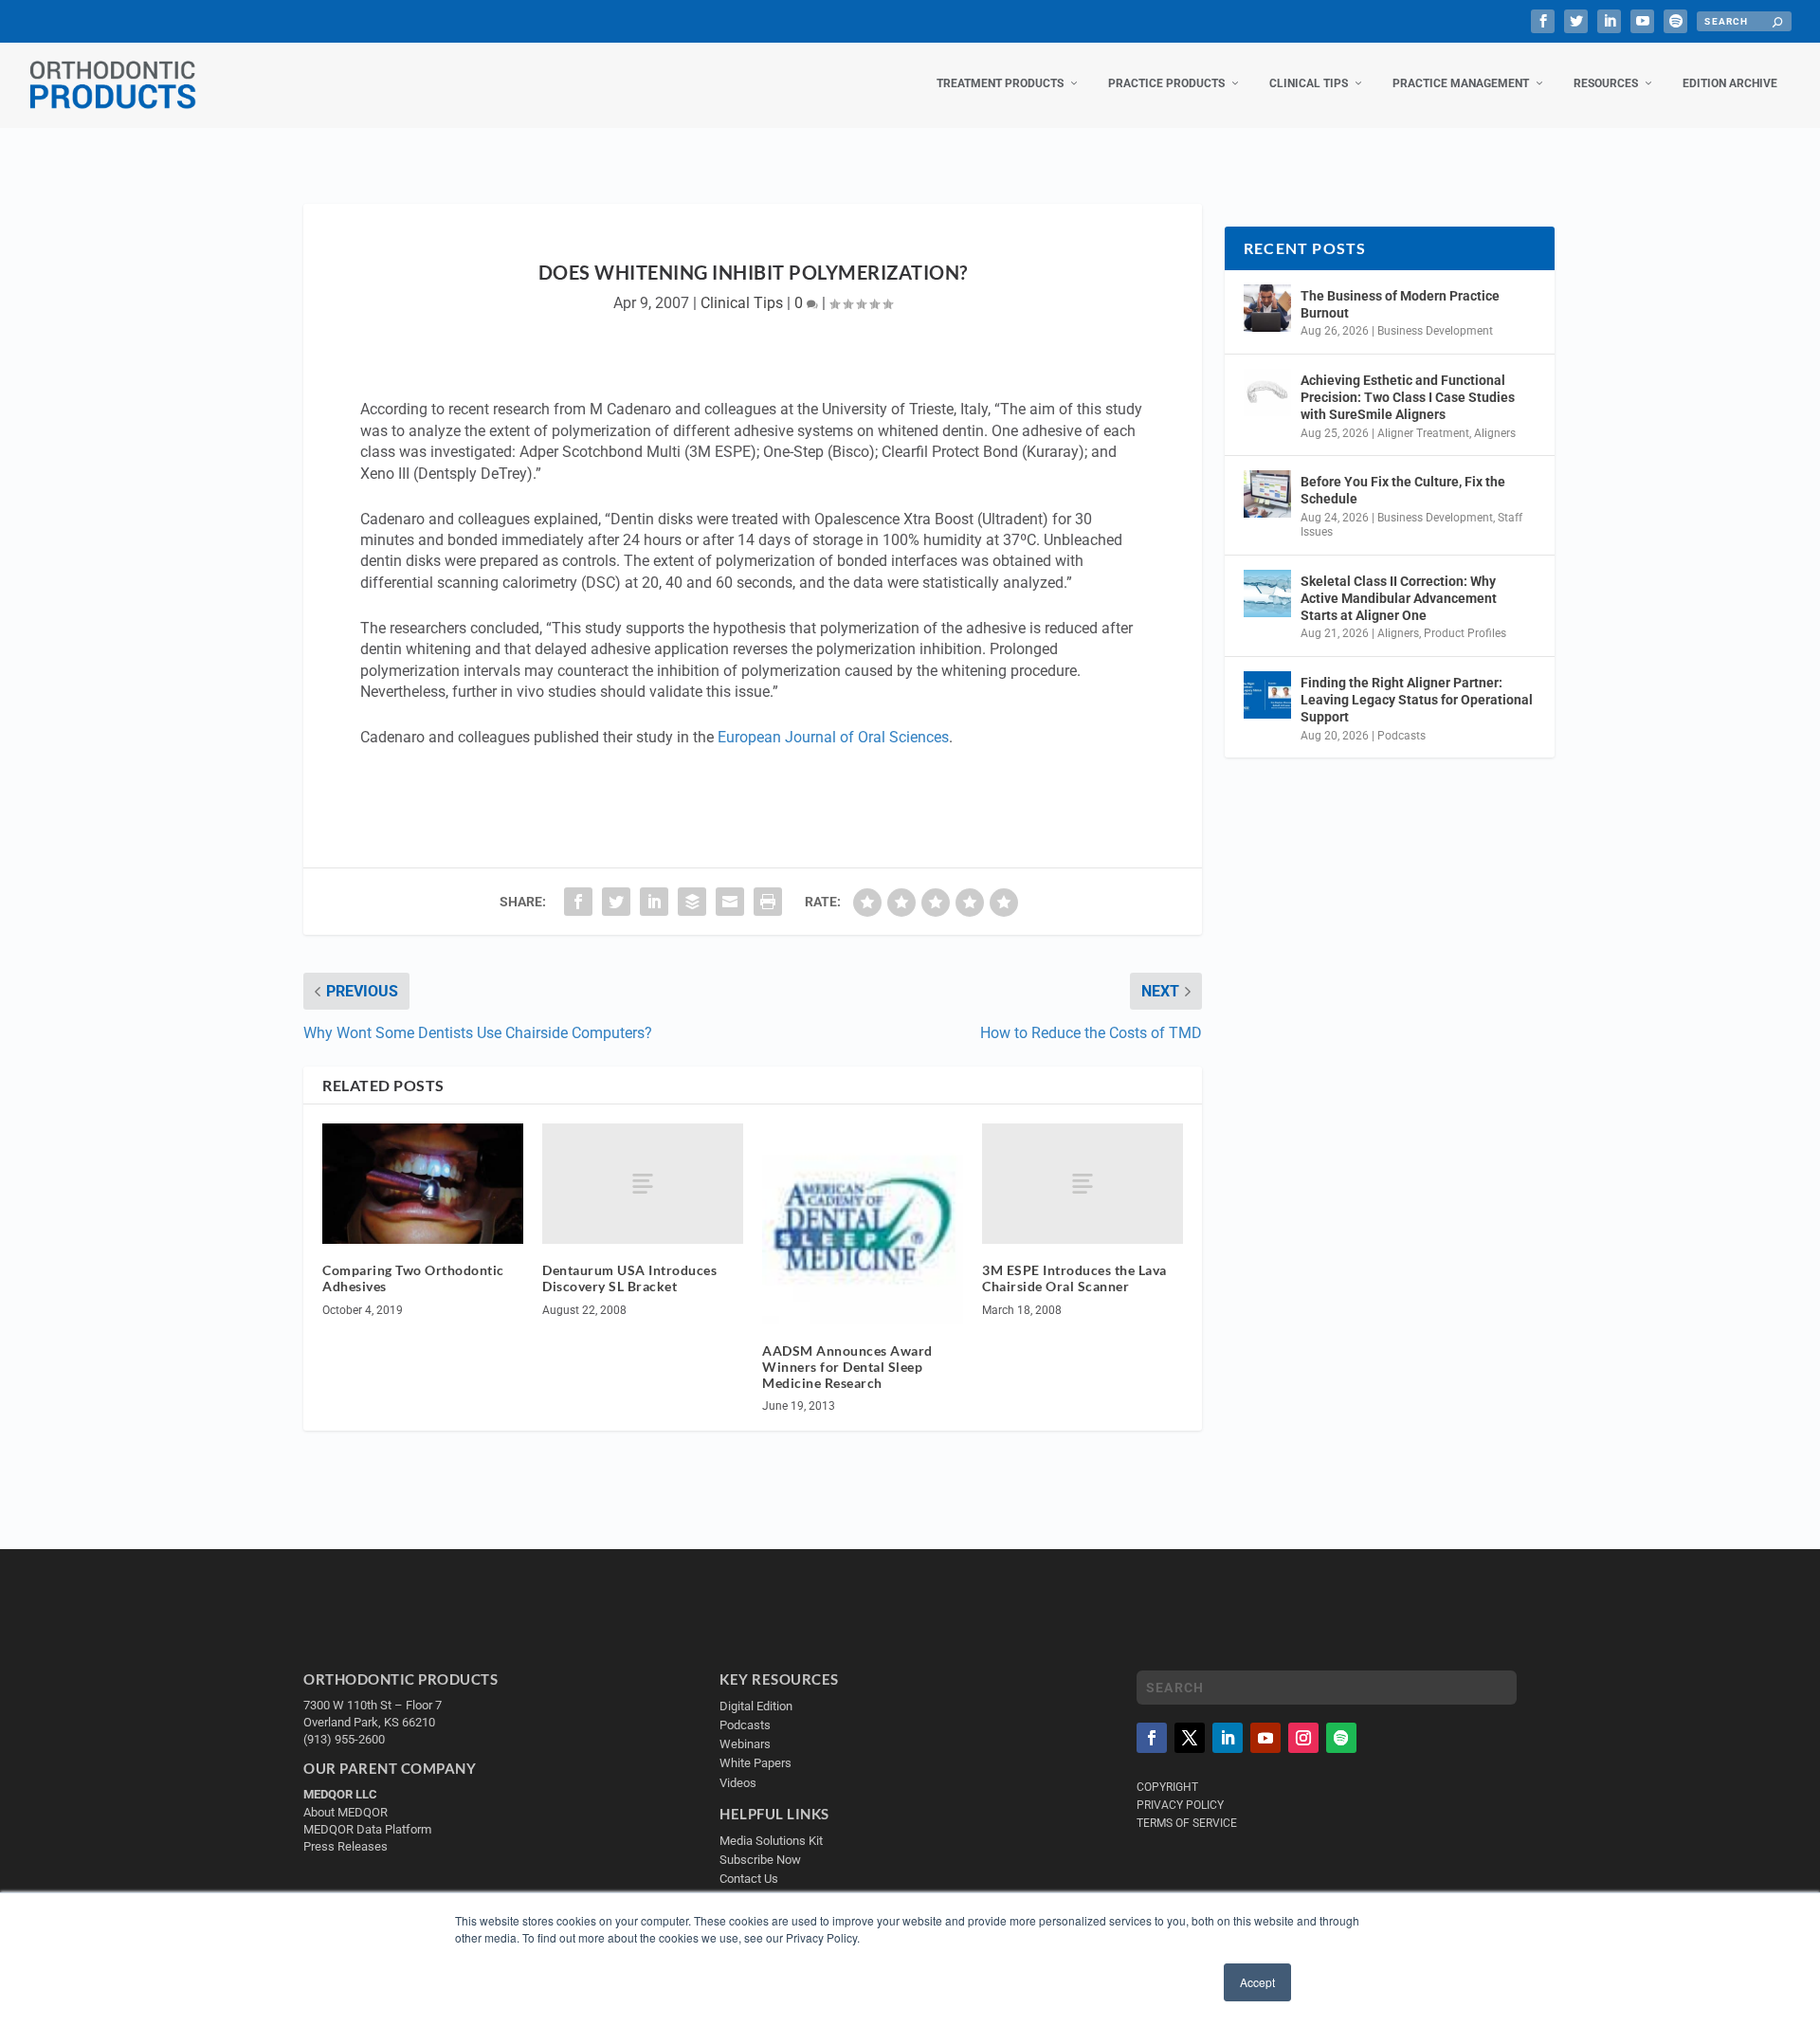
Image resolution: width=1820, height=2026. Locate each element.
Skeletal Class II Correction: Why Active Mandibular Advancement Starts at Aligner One (1399, 598)
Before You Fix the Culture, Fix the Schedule (1403, 490)
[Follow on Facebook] (1152, 1738)
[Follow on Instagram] (1303, 1738)
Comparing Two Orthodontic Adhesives (413, 1278)
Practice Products (1166, 83)
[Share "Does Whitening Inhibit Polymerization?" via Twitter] (616, 902)
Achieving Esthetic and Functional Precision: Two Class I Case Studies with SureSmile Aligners (1408, 397)
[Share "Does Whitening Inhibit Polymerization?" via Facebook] (578, 902)
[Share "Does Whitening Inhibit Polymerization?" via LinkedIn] (654, 902)
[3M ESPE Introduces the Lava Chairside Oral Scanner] (1083, 1184)
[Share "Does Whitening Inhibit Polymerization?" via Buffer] (692, 902)
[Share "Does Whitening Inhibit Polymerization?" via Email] (730, 902)
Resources (1606, 83)
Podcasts (1401, 736)
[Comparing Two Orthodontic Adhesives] (423, 1184)
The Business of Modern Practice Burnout (1400, 304)
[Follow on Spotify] (1341, 1738)
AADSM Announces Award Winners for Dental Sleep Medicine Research (847, 1367)
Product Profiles (1465, 633)
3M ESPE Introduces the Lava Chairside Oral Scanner (1074, 1278)
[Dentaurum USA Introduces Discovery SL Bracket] (643, 1184)
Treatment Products (1000, 83)
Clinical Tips (1309, 83)
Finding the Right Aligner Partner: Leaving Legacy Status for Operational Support (1417, 700)
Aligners (1495, 433)
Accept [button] (1257, 1982)
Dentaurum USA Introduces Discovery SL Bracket (629, 1278)
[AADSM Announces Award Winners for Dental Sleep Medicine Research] (863, 1224)
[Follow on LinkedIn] (1228, 1738)
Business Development (1435, 331)
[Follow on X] (1190, 1738)
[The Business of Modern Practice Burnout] (1267, 308)
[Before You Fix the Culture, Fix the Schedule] (1267, 494)
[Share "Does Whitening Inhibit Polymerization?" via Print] (768, 902)
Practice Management (1461, 83)
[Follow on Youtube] (1265, 1738)
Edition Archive (1730, 83)
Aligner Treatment (1423, 433)
